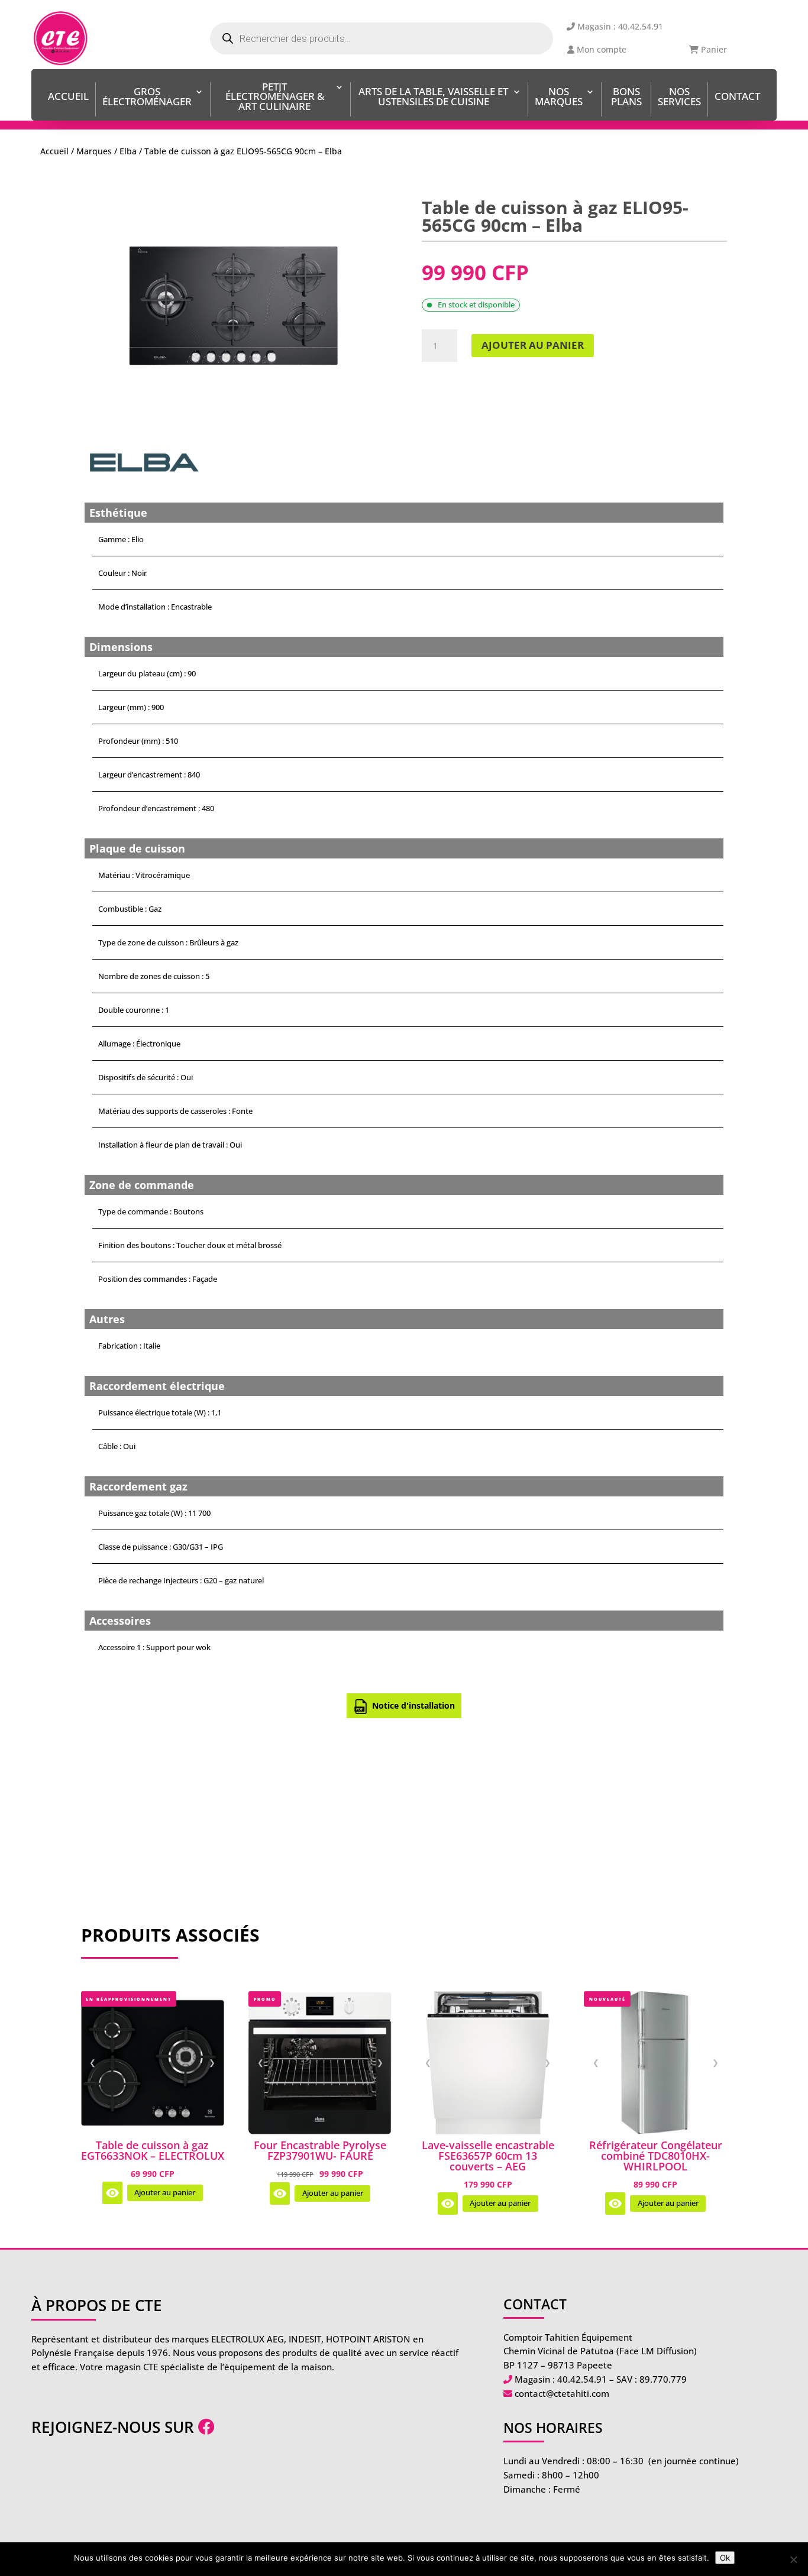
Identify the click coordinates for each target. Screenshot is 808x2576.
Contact (737, 97)
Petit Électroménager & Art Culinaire (275, 98)
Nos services (679, 98)
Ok (725, 2558)
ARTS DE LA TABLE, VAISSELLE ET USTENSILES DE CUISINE (433, 98)
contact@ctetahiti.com (562, 2393)
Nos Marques (559, 98)
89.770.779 (663, 2379)
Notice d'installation (413, 1705)
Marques (94, 151)
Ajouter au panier (533, 345)
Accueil (68, 97)
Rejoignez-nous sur (115, 2427)
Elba (128, 151)
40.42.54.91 (582, 2379)
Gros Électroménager (147, 98)
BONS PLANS (626, 98)
